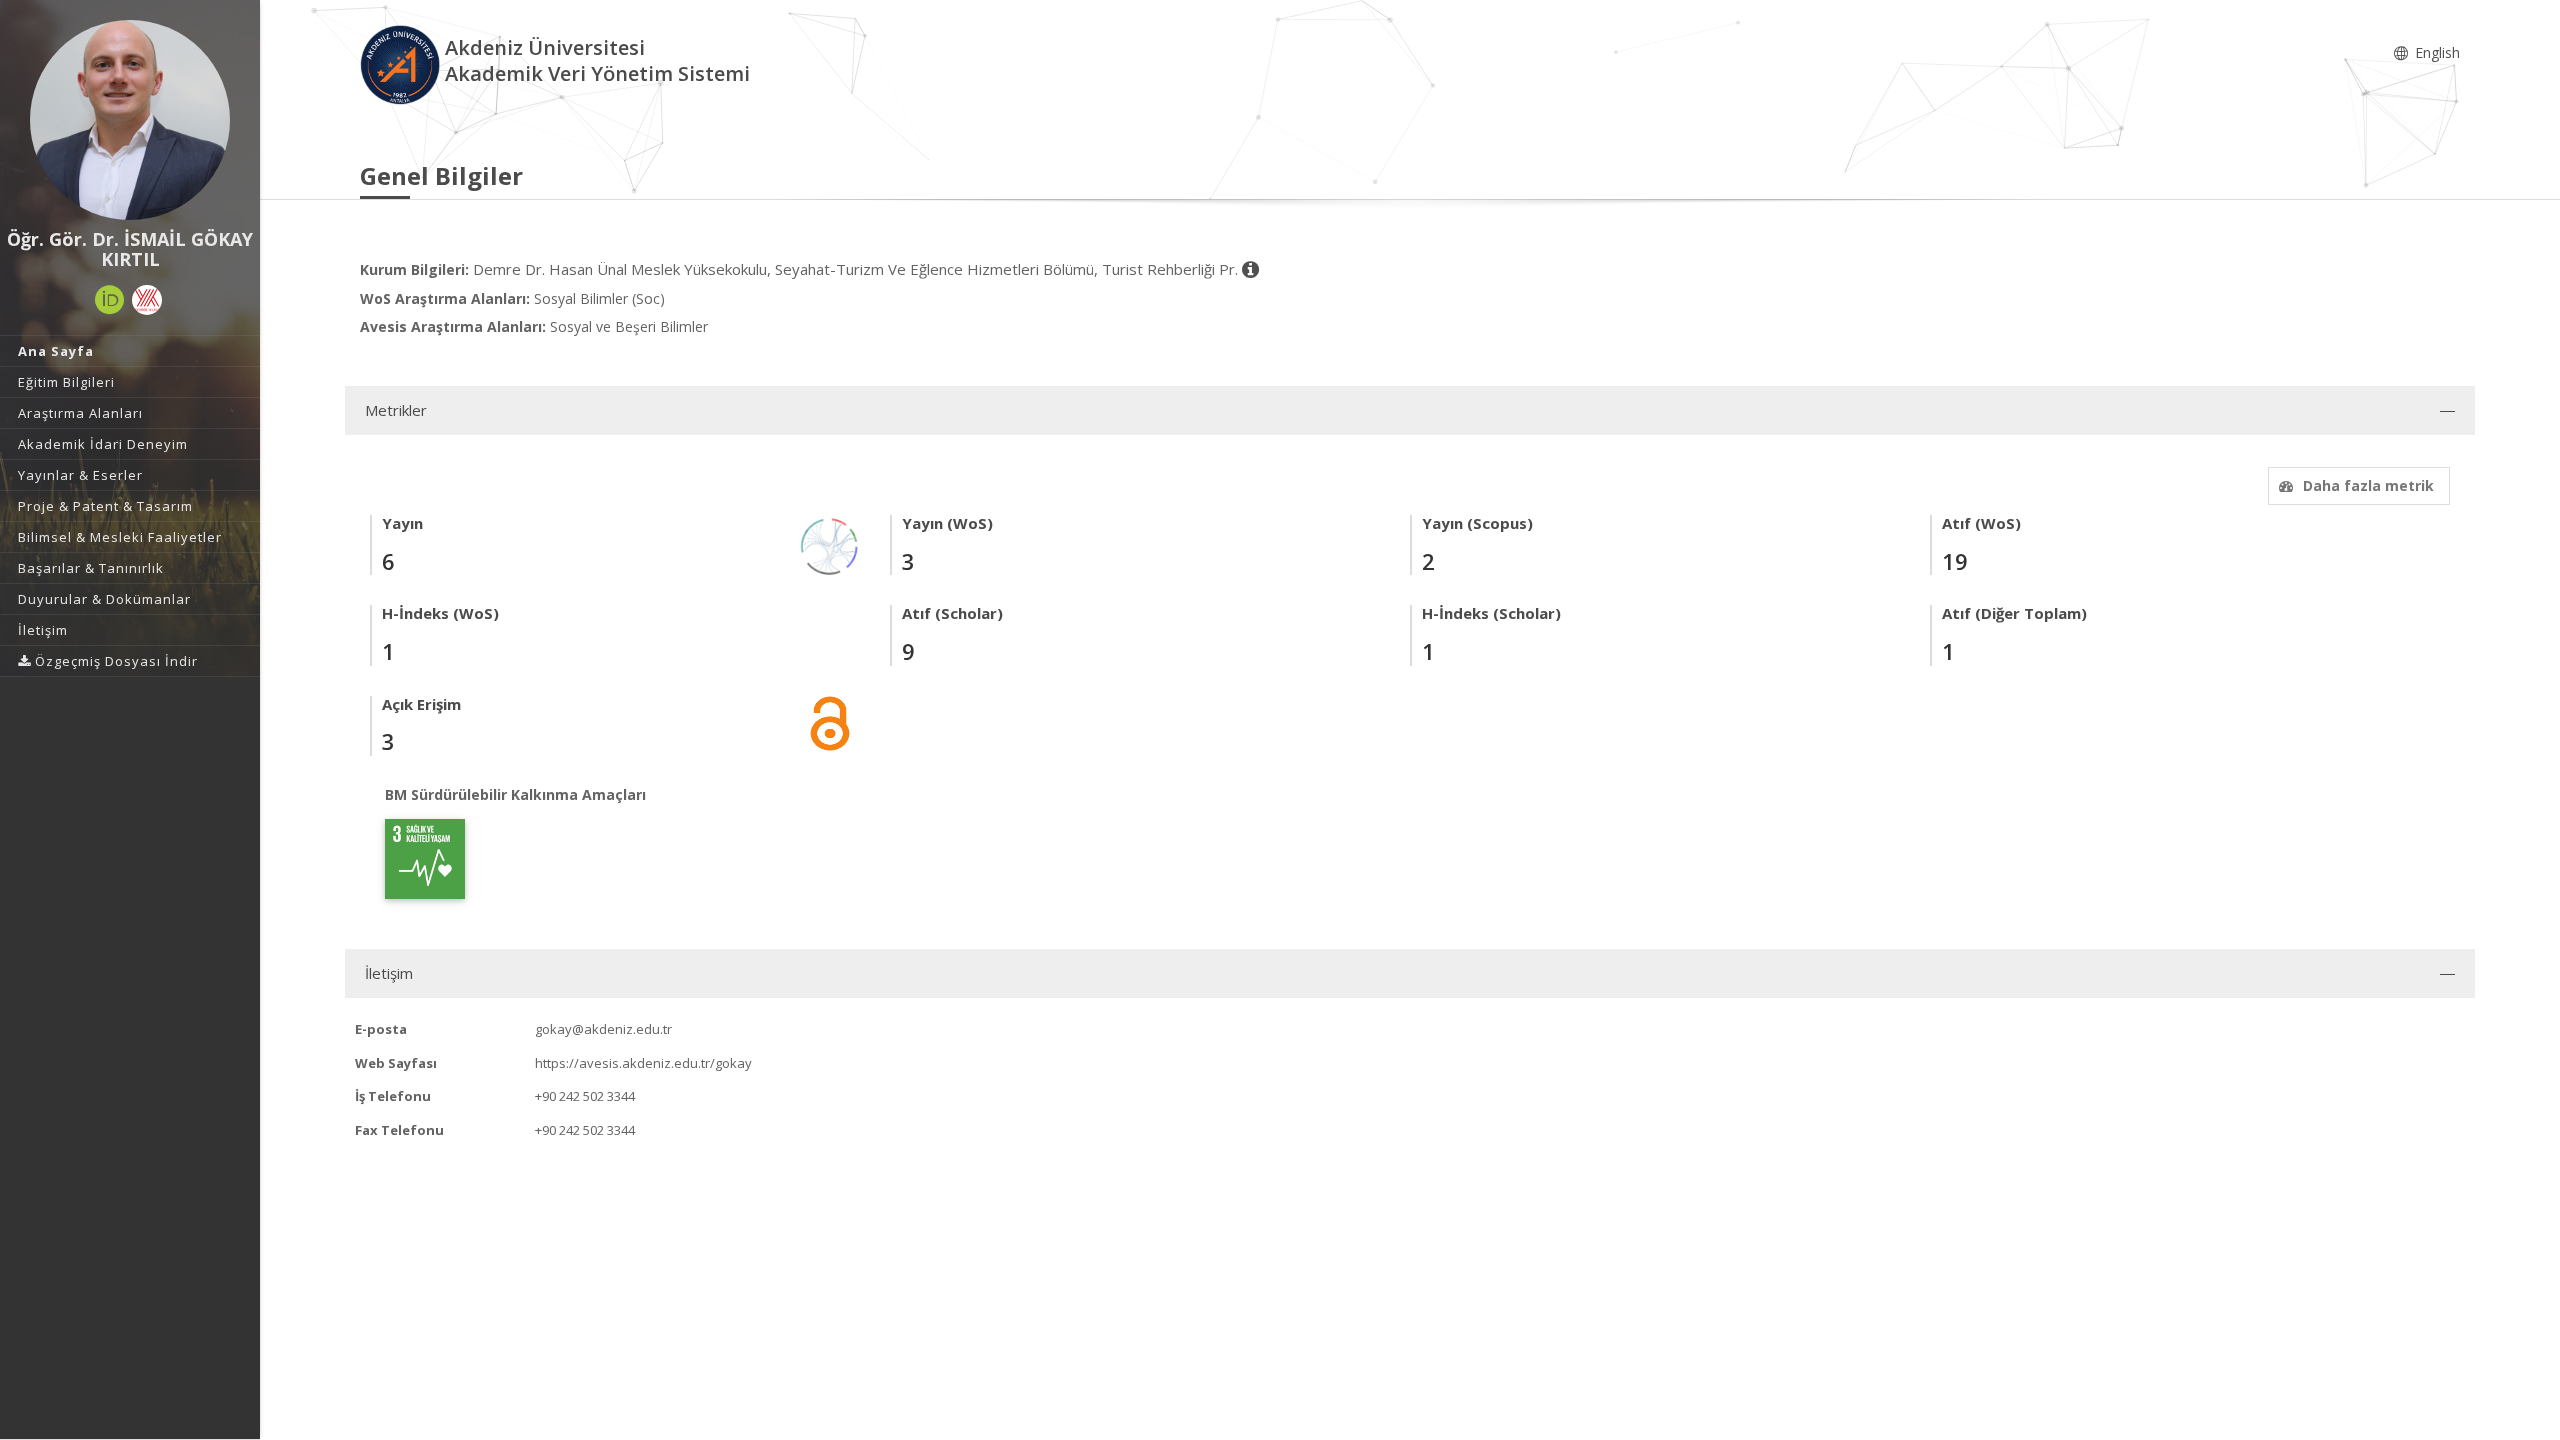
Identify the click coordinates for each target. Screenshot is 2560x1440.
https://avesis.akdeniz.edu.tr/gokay (643, 1063)
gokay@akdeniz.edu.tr (603, 1029)
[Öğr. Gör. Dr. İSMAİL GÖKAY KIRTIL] (130, 120)
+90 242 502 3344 (585, 1096)
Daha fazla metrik (2368, 485)
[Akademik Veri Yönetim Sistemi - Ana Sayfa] (402, 63)
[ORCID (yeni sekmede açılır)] (110, 300)
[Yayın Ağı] (830, 545)
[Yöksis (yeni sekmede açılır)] (147, 300)
